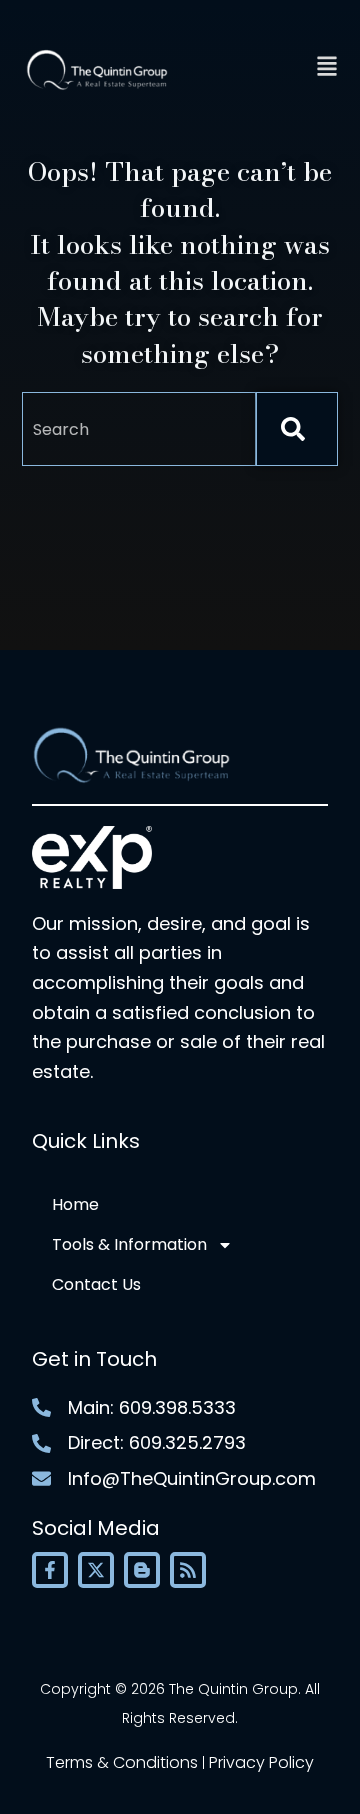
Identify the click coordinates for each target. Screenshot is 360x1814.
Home (75, 1204)
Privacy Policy (261, 1762)
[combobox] (139, 429)
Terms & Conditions (122, 1762)
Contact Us (96, 1284)
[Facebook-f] (50, 1570)
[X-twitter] (96, 1570)
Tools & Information (129, 1244)
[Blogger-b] (142, 1570)
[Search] (297, 429)
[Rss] (188, 1570)
